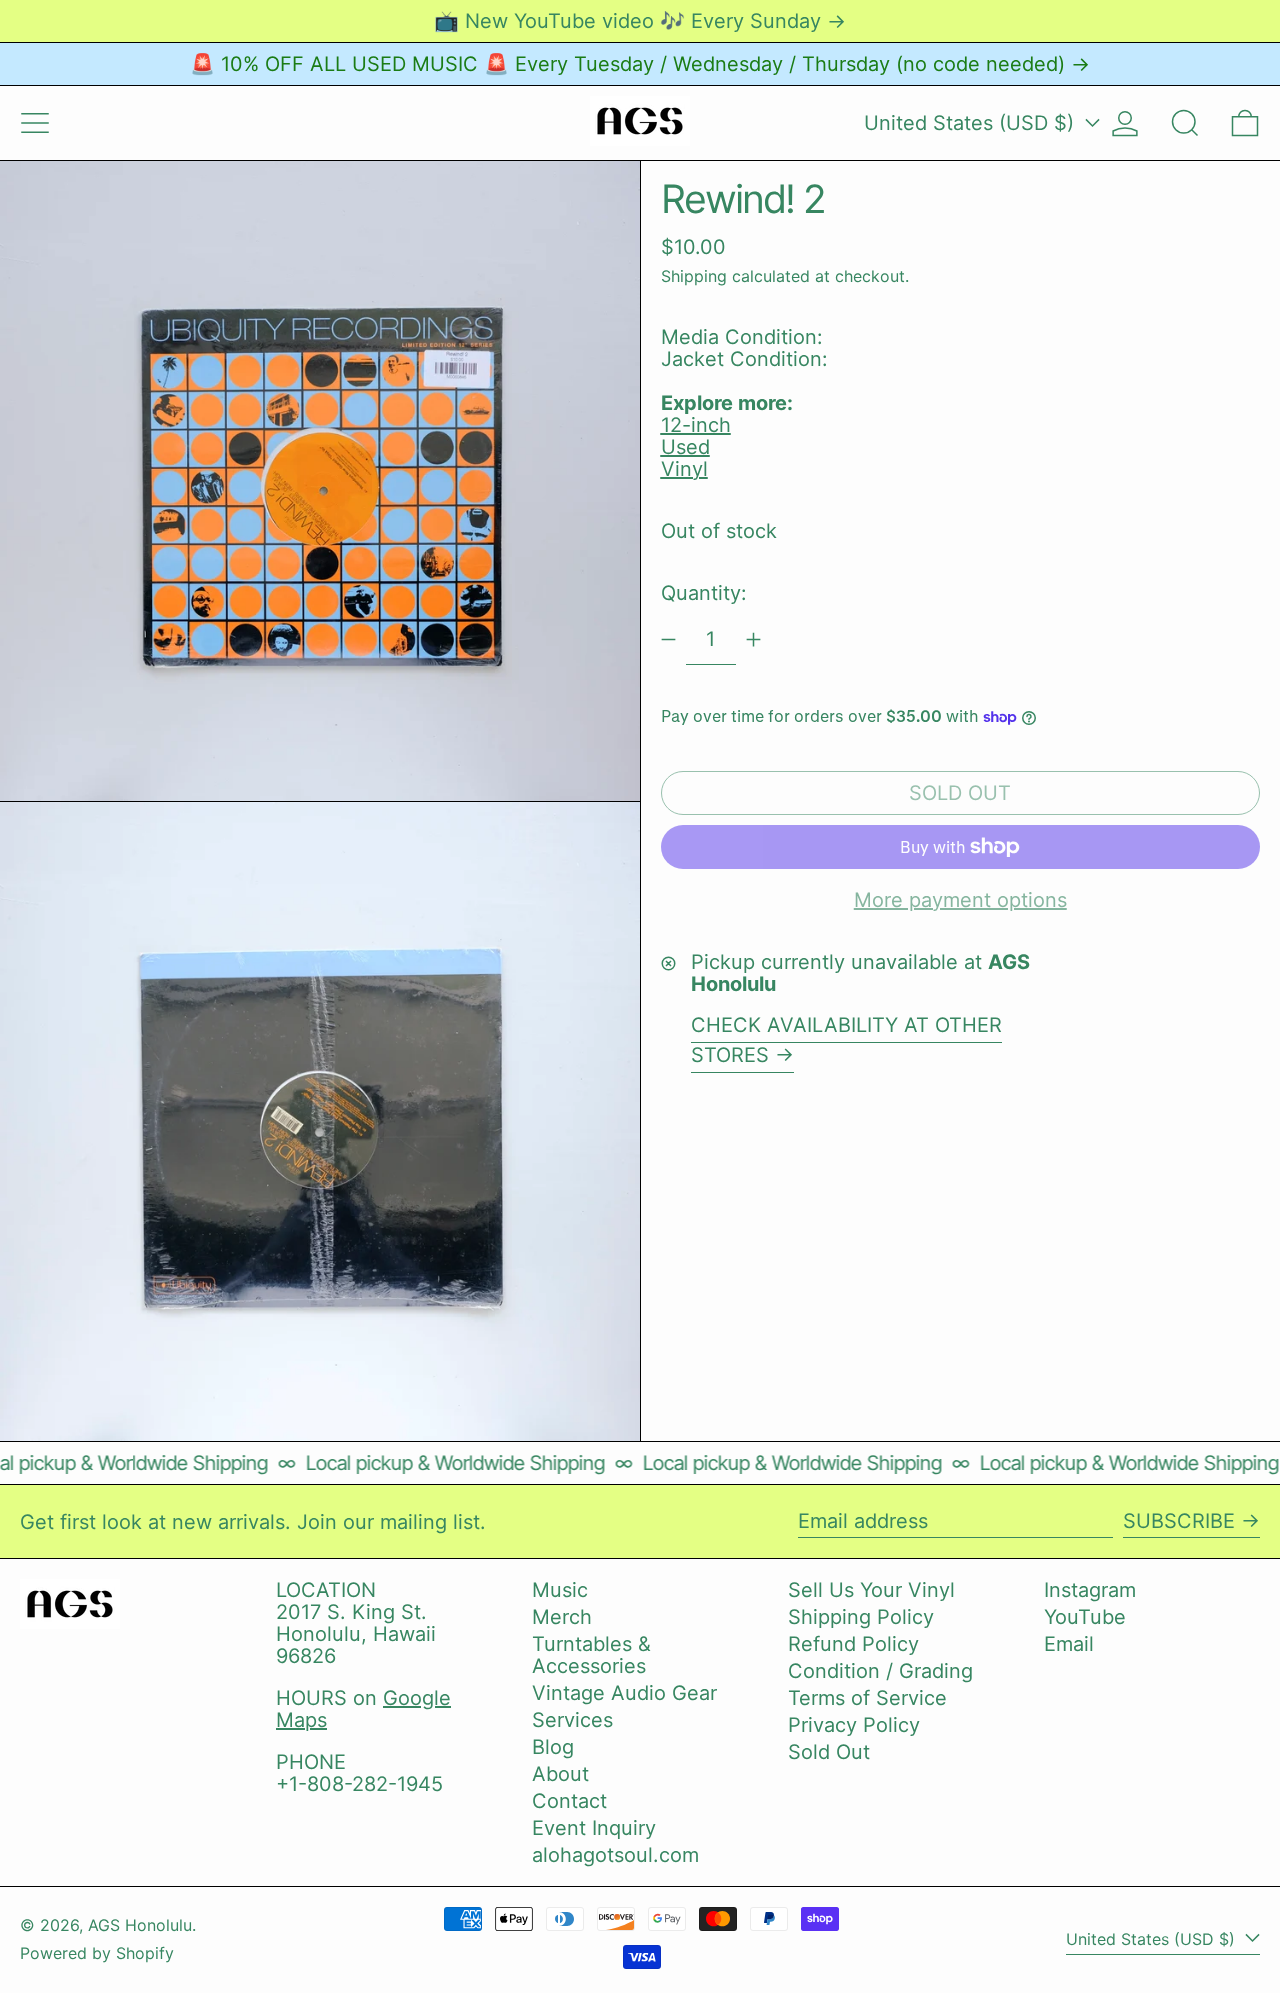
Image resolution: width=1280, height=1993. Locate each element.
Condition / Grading (880, 1671)
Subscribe (1179, 1521)
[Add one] (753, 639)
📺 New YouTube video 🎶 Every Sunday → (640, 21)
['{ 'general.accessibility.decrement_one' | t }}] (668, 639)
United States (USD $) (972, 123)
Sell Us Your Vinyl (871, 1590)
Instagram (1090, 1590)
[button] (1185, 123)
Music (560, 1590)
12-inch (696, 425)
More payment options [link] (960, 900)
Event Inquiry (594, 1828)
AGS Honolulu (140, 1925)
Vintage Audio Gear (624, 1693)
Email (1069, 1644)
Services (572, 1720)
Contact (569, 1801)
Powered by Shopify (97, 1953)
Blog (553, 1747)
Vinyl (684, 469)
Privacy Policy (854, 1725)
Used (685, 447)
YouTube (1085, 1617)
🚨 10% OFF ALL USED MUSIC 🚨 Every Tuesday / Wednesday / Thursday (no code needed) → (640, 64)
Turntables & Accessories (591, 1655)
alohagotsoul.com (615, 1855)
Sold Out (829, 1752)
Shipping (694, 276)
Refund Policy (853, 1644)
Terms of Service (867, 1698)
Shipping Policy (861, 1617)
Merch (562, 1617)
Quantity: (704, 593)
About (560, 1774)
